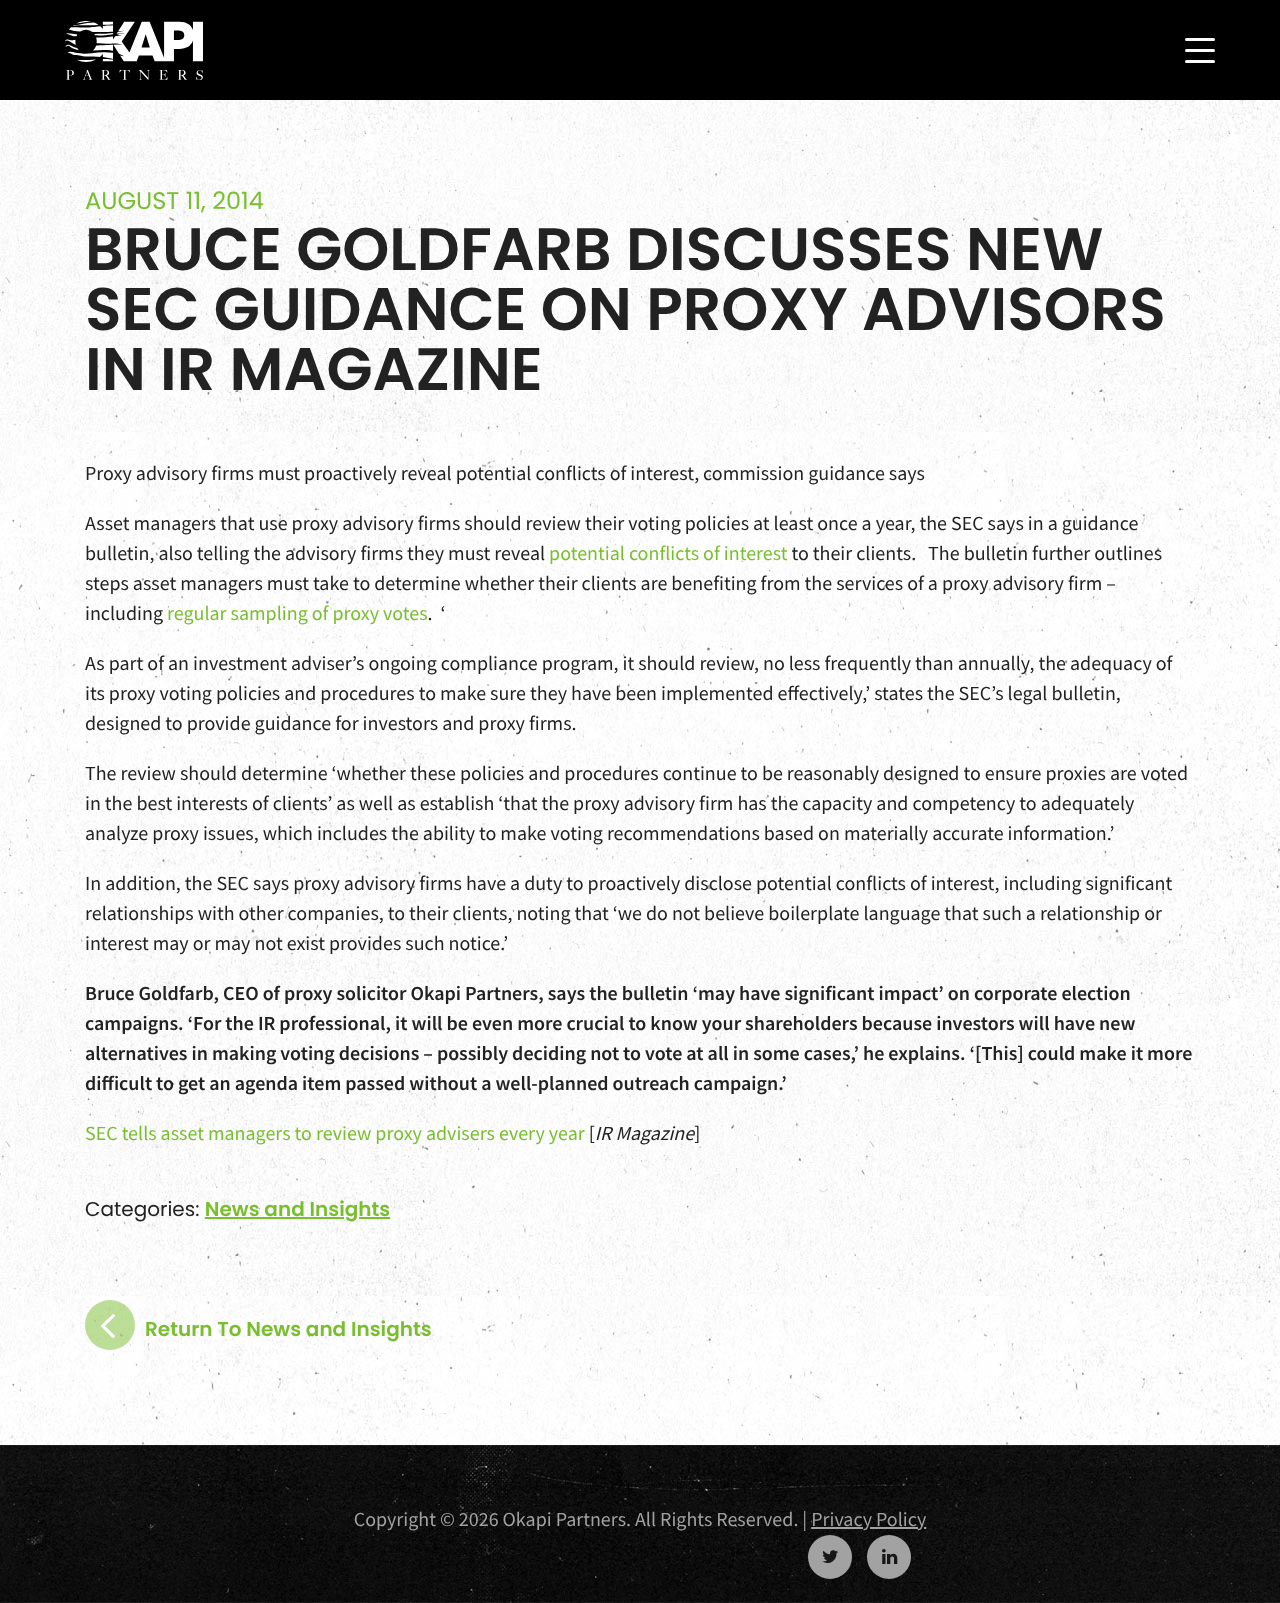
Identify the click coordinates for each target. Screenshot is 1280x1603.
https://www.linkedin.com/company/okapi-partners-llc (889, 1557)
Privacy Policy (868, 1519)
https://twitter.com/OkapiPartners (830, 1557)
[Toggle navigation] (1200, 50)
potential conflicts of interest (668, 553)
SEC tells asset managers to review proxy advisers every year (335, 1133)
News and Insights (297, 1209)
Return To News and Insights (288, 1329)
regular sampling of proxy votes (297, 613)
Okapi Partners (134, 51)
